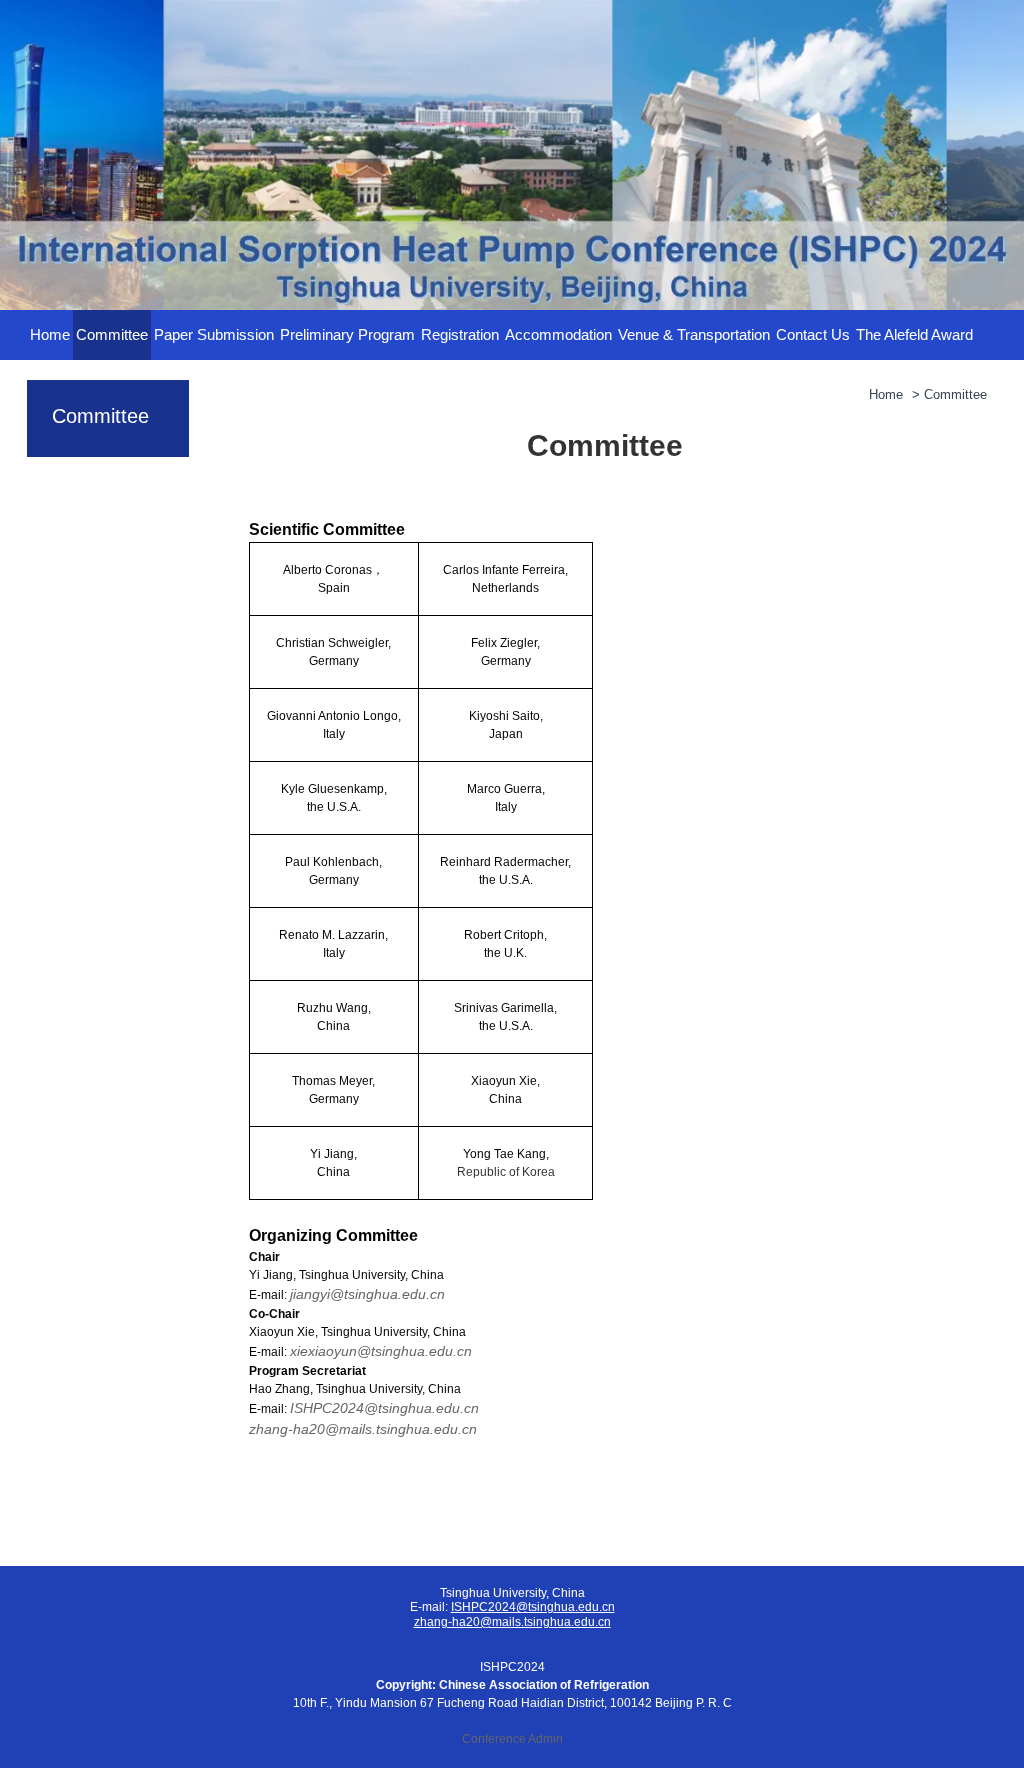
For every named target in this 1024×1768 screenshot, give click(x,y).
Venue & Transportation (694, 334)
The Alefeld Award (914, 334)
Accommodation (558, 334)
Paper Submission (214, 334)
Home (50, 334)
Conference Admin (512, 1739)
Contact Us (813, 334)
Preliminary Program (347, 334)
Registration (460, 334)
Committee (112, 334)
